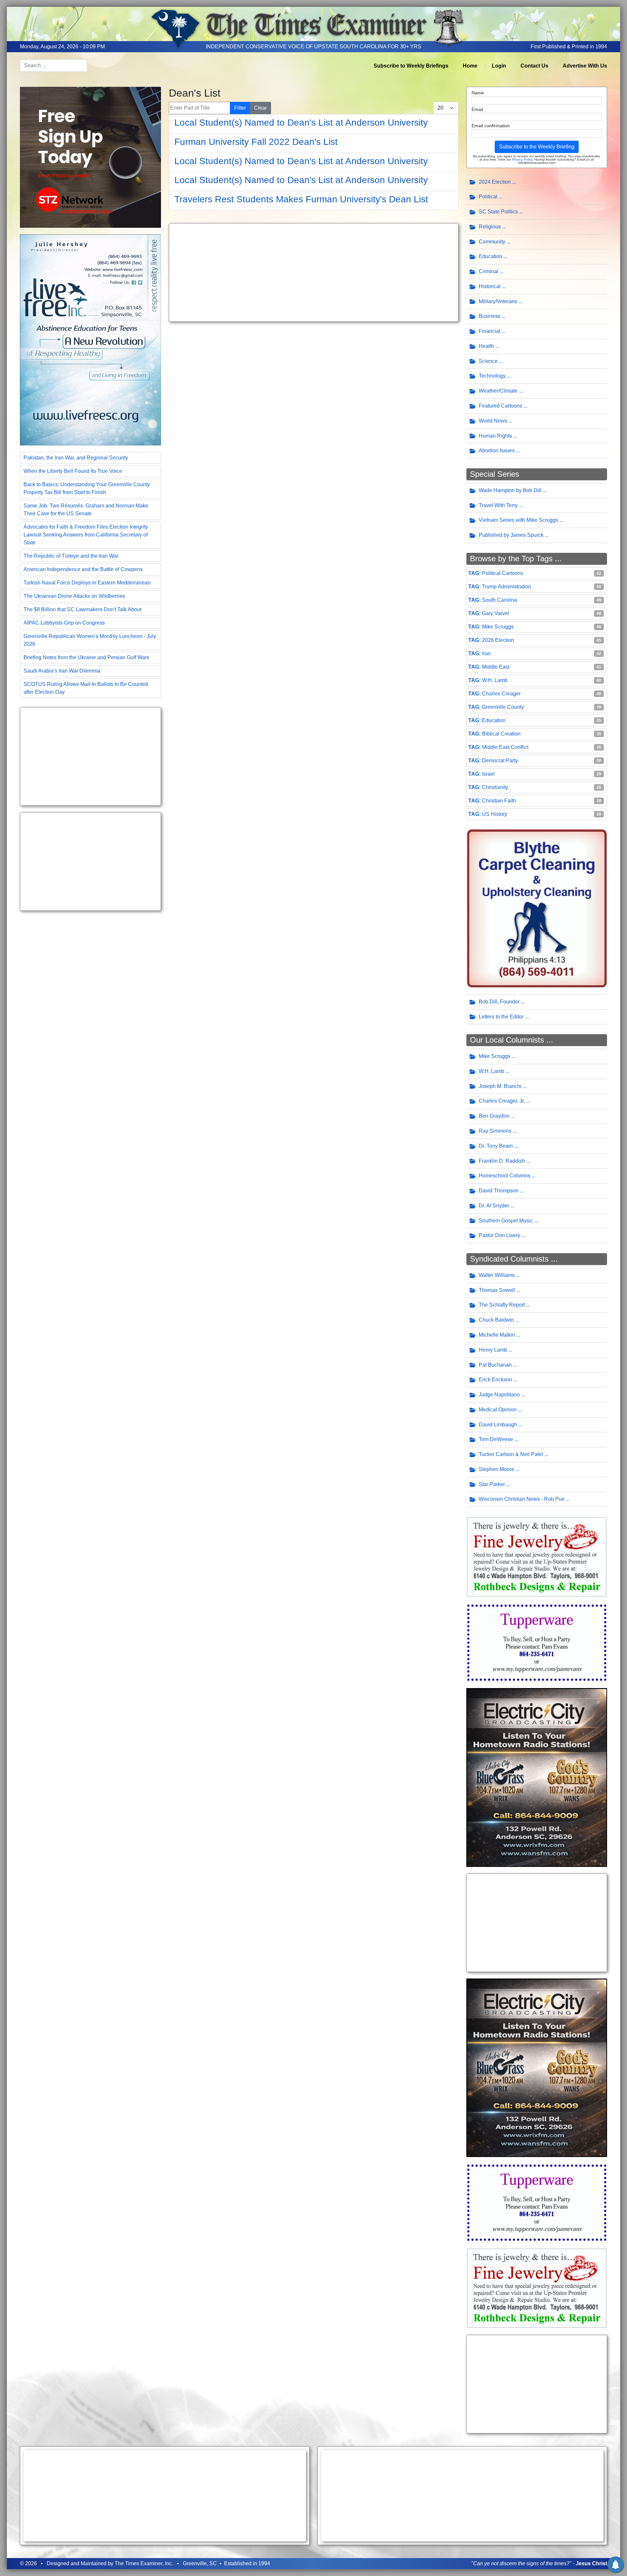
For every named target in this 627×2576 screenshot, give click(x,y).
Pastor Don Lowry (499, 1235)
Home (470, 66)
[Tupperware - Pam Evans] (537, 1642)
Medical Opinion (498, 1410)
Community (492, 242)
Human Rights (495, 436)
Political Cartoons (503, 573)
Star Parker (492, 1484)
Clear (260, 108)
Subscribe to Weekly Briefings (411, 66)
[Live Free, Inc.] (90, 339)
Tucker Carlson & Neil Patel (511, 1454)
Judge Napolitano (499, 1395)
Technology (492, 376)
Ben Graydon (494, 1116)
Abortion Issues (497, 450)
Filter (240, 108)
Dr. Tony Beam (496, 1146)
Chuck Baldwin (496, 1320)
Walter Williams (497, 1275)
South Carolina (499, 600)
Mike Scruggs (498, 627)
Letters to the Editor (501, 1017)
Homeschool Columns (505, 1176)
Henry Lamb (493, 1350)
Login (499, 66)
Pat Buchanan (495, 1365)
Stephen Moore (497, 1469)
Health (486, 346)
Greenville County (503, 707)
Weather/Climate (498, 391)
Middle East (496, 667)
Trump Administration (506, 587)
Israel (488, 774)
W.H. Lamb (495, 680)
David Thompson (499, 1191)
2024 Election (495, 182)
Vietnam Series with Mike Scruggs (518, 520)
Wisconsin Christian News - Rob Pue (522, 1499)
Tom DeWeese (496, 1439)
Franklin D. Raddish (502, 1161)
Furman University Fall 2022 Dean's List (256, 142)
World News (493, 421)
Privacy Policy (522, 159)
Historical (490, 286)
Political (488, 197)
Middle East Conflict (505, 747)
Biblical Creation (501, 734)
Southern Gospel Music (506, 1221)
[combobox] (54, 66)
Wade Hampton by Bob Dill (510, 490)
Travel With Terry (498, 505)
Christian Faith (499, 801)
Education (490, 256)
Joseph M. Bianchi (500, 1086)
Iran (486, 653)
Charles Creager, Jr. (502, 1101)
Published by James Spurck (511, 535)
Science (488, 361)
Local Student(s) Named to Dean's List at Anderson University (301, 123)
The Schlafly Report (502, 1305)
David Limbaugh (498, 1425)
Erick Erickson (495, 1380)
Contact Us (534, 66)
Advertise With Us (585, 66)
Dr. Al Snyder (494, 1206)
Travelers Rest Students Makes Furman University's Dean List (301, 199)
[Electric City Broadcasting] (537, 1777)
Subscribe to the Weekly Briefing (537, 147)
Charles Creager (501, 694)
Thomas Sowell (497, 1290)
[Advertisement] (90, 756)
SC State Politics (498, 212)
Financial (490, 331)
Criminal (489, 271)
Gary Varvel (496, 613)
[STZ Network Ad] (90, 157)
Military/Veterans (498, 301)
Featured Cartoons (500, 406)
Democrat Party (500, 760)
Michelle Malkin (497, 1335)
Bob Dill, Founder (499, 1002)
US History (495, 814)
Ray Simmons (495, 1131)
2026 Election (498, 640)
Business (490, 316)
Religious (490, 227)
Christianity (495, 787)
